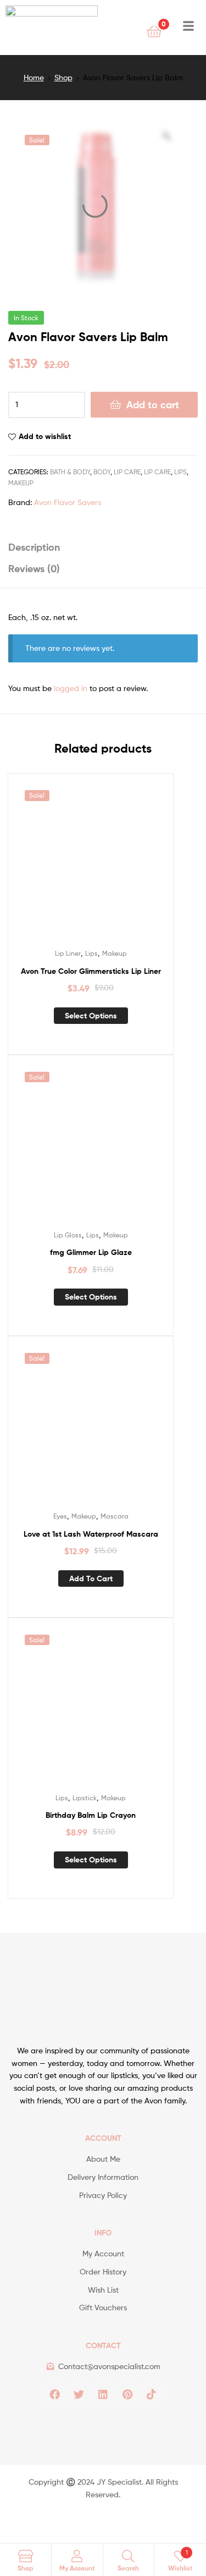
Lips (180, 472)
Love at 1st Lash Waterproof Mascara (91, 1534)
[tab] (103, 547)
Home (34, 77)
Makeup (21, 483)
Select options (91, 1016)
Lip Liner (68, 953)
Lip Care (127, 472)
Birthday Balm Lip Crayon (91, 1815)
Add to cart (153, 405)
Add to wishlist (45, 436)
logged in (71, 688)
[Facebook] (55, 2394)
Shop (63, 77)
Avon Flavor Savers (68, 502)
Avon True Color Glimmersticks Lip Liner (91, 971)
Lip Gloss (68, 1235)
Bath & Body (70, 472)
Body (102, 472)
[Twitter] (79, 2394)
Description (34, 547)
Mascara (115, 1516)
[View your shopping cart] (154, 31)
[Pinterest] (127, 2394)
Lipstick (85, 1798)
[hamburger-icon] (188, 28)
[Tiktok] (152, 2394)
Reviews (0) (34, 569)
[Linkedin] (103, 2394)
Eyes (60, 1516)
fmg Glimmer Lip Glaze (91, 1252)
